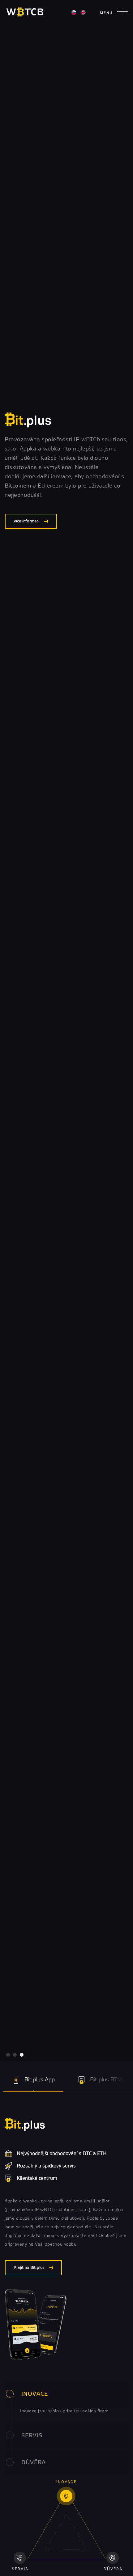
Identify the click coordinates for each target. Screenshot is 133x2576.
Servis (32, 2436)
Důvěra (34, 2463)
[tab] (66, 2394)
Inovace (35, 2394)
